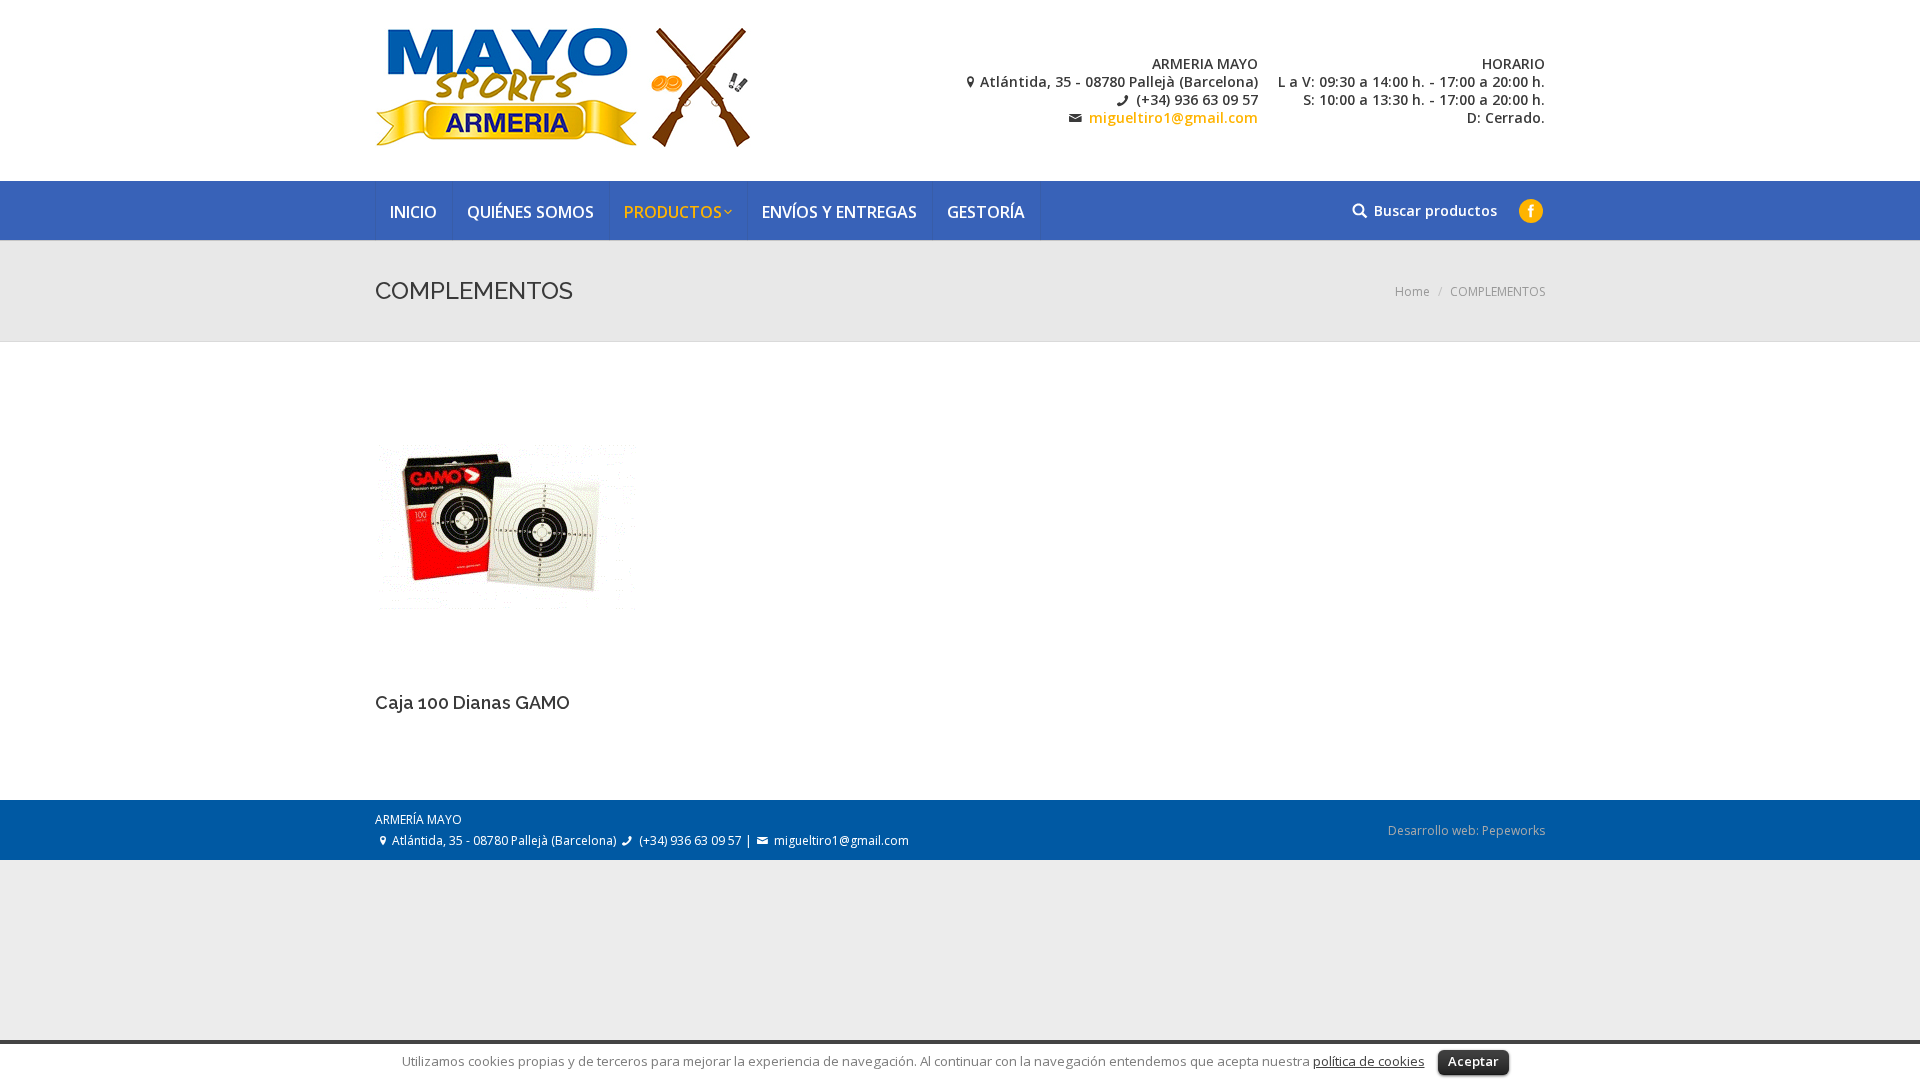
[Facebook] (1531, 211)
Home (1412, 291)
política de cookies (1369, 1061)
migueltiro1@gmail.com (1173, 117)
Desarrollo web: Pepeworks (1466, 830)
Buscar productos (1435, 211)
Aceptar (1473, 1061)
